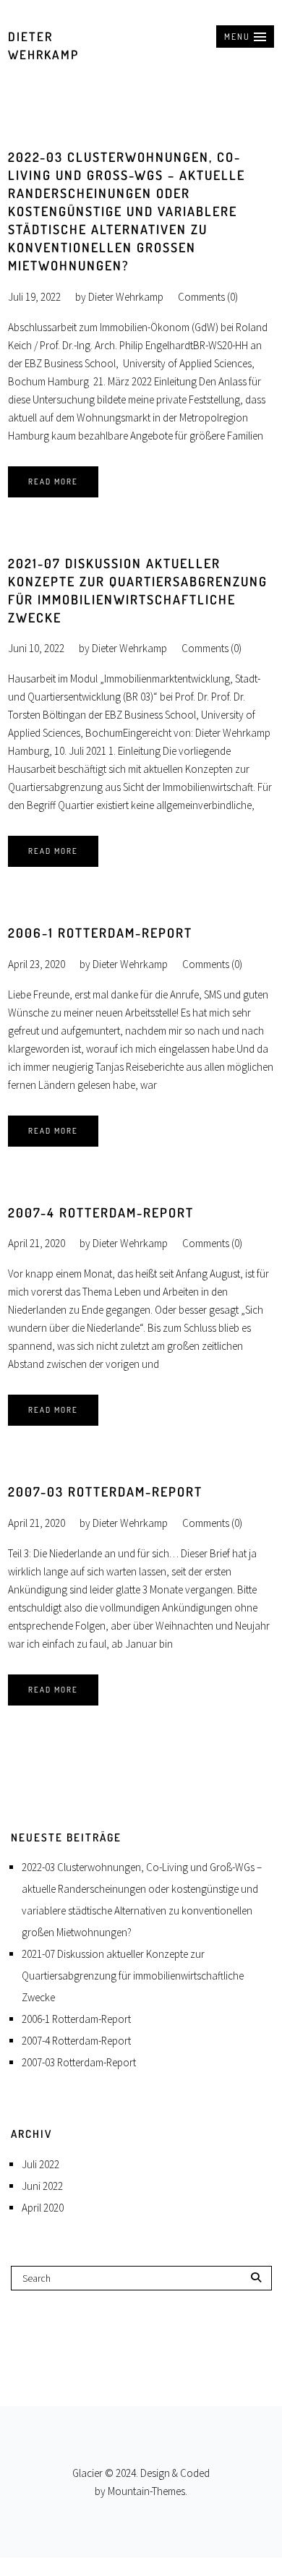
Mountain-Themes (146, 2491)
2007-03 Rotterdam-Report (105, 1492)
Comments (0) (208, 297)
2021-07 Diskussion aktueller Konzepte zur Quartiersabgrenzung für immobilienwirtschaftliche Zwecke (133, 1976)
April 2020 (43, 2208)
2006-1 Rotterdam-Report (100, 933)
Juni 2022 (42, 2186)
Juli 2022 (40, 2164)
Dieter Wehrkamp (126, 297)
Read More (53, 482)
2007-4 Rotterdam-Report (101, 1212)
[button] (245, 37)
